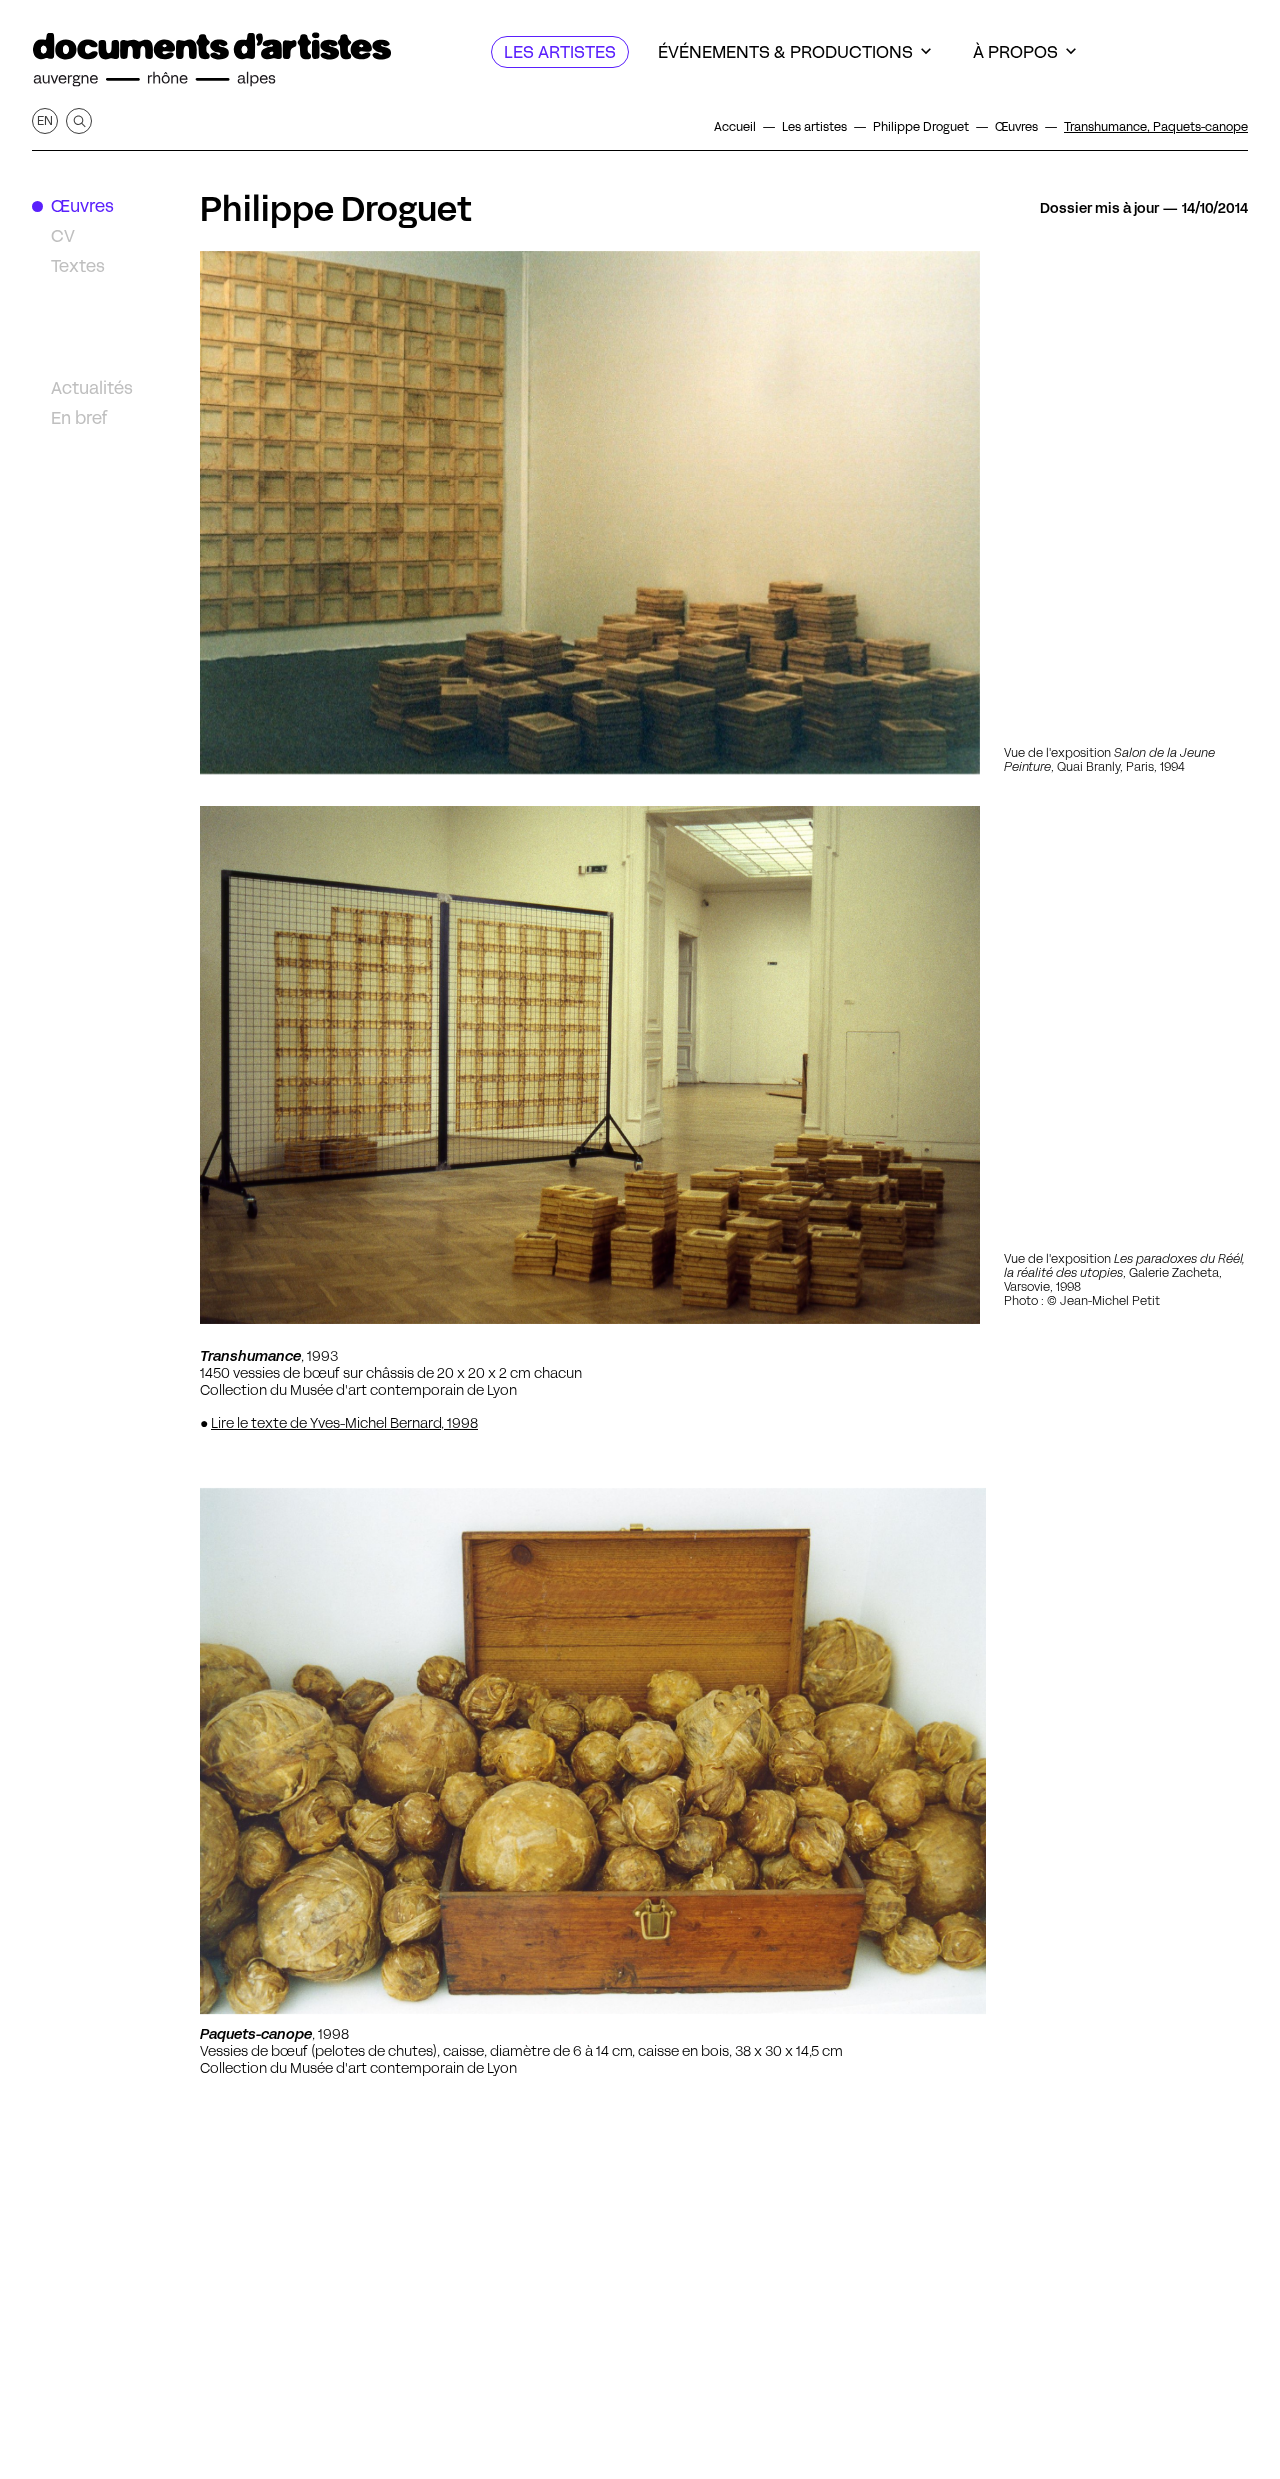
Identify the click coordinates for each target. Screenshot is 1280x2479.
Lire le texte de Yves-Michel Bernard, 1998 (344, 1423)
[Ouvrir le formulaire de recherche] (79, 121)
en (45, 120)
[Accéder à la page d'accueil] (212, 60)
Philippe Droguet (336, 209)
